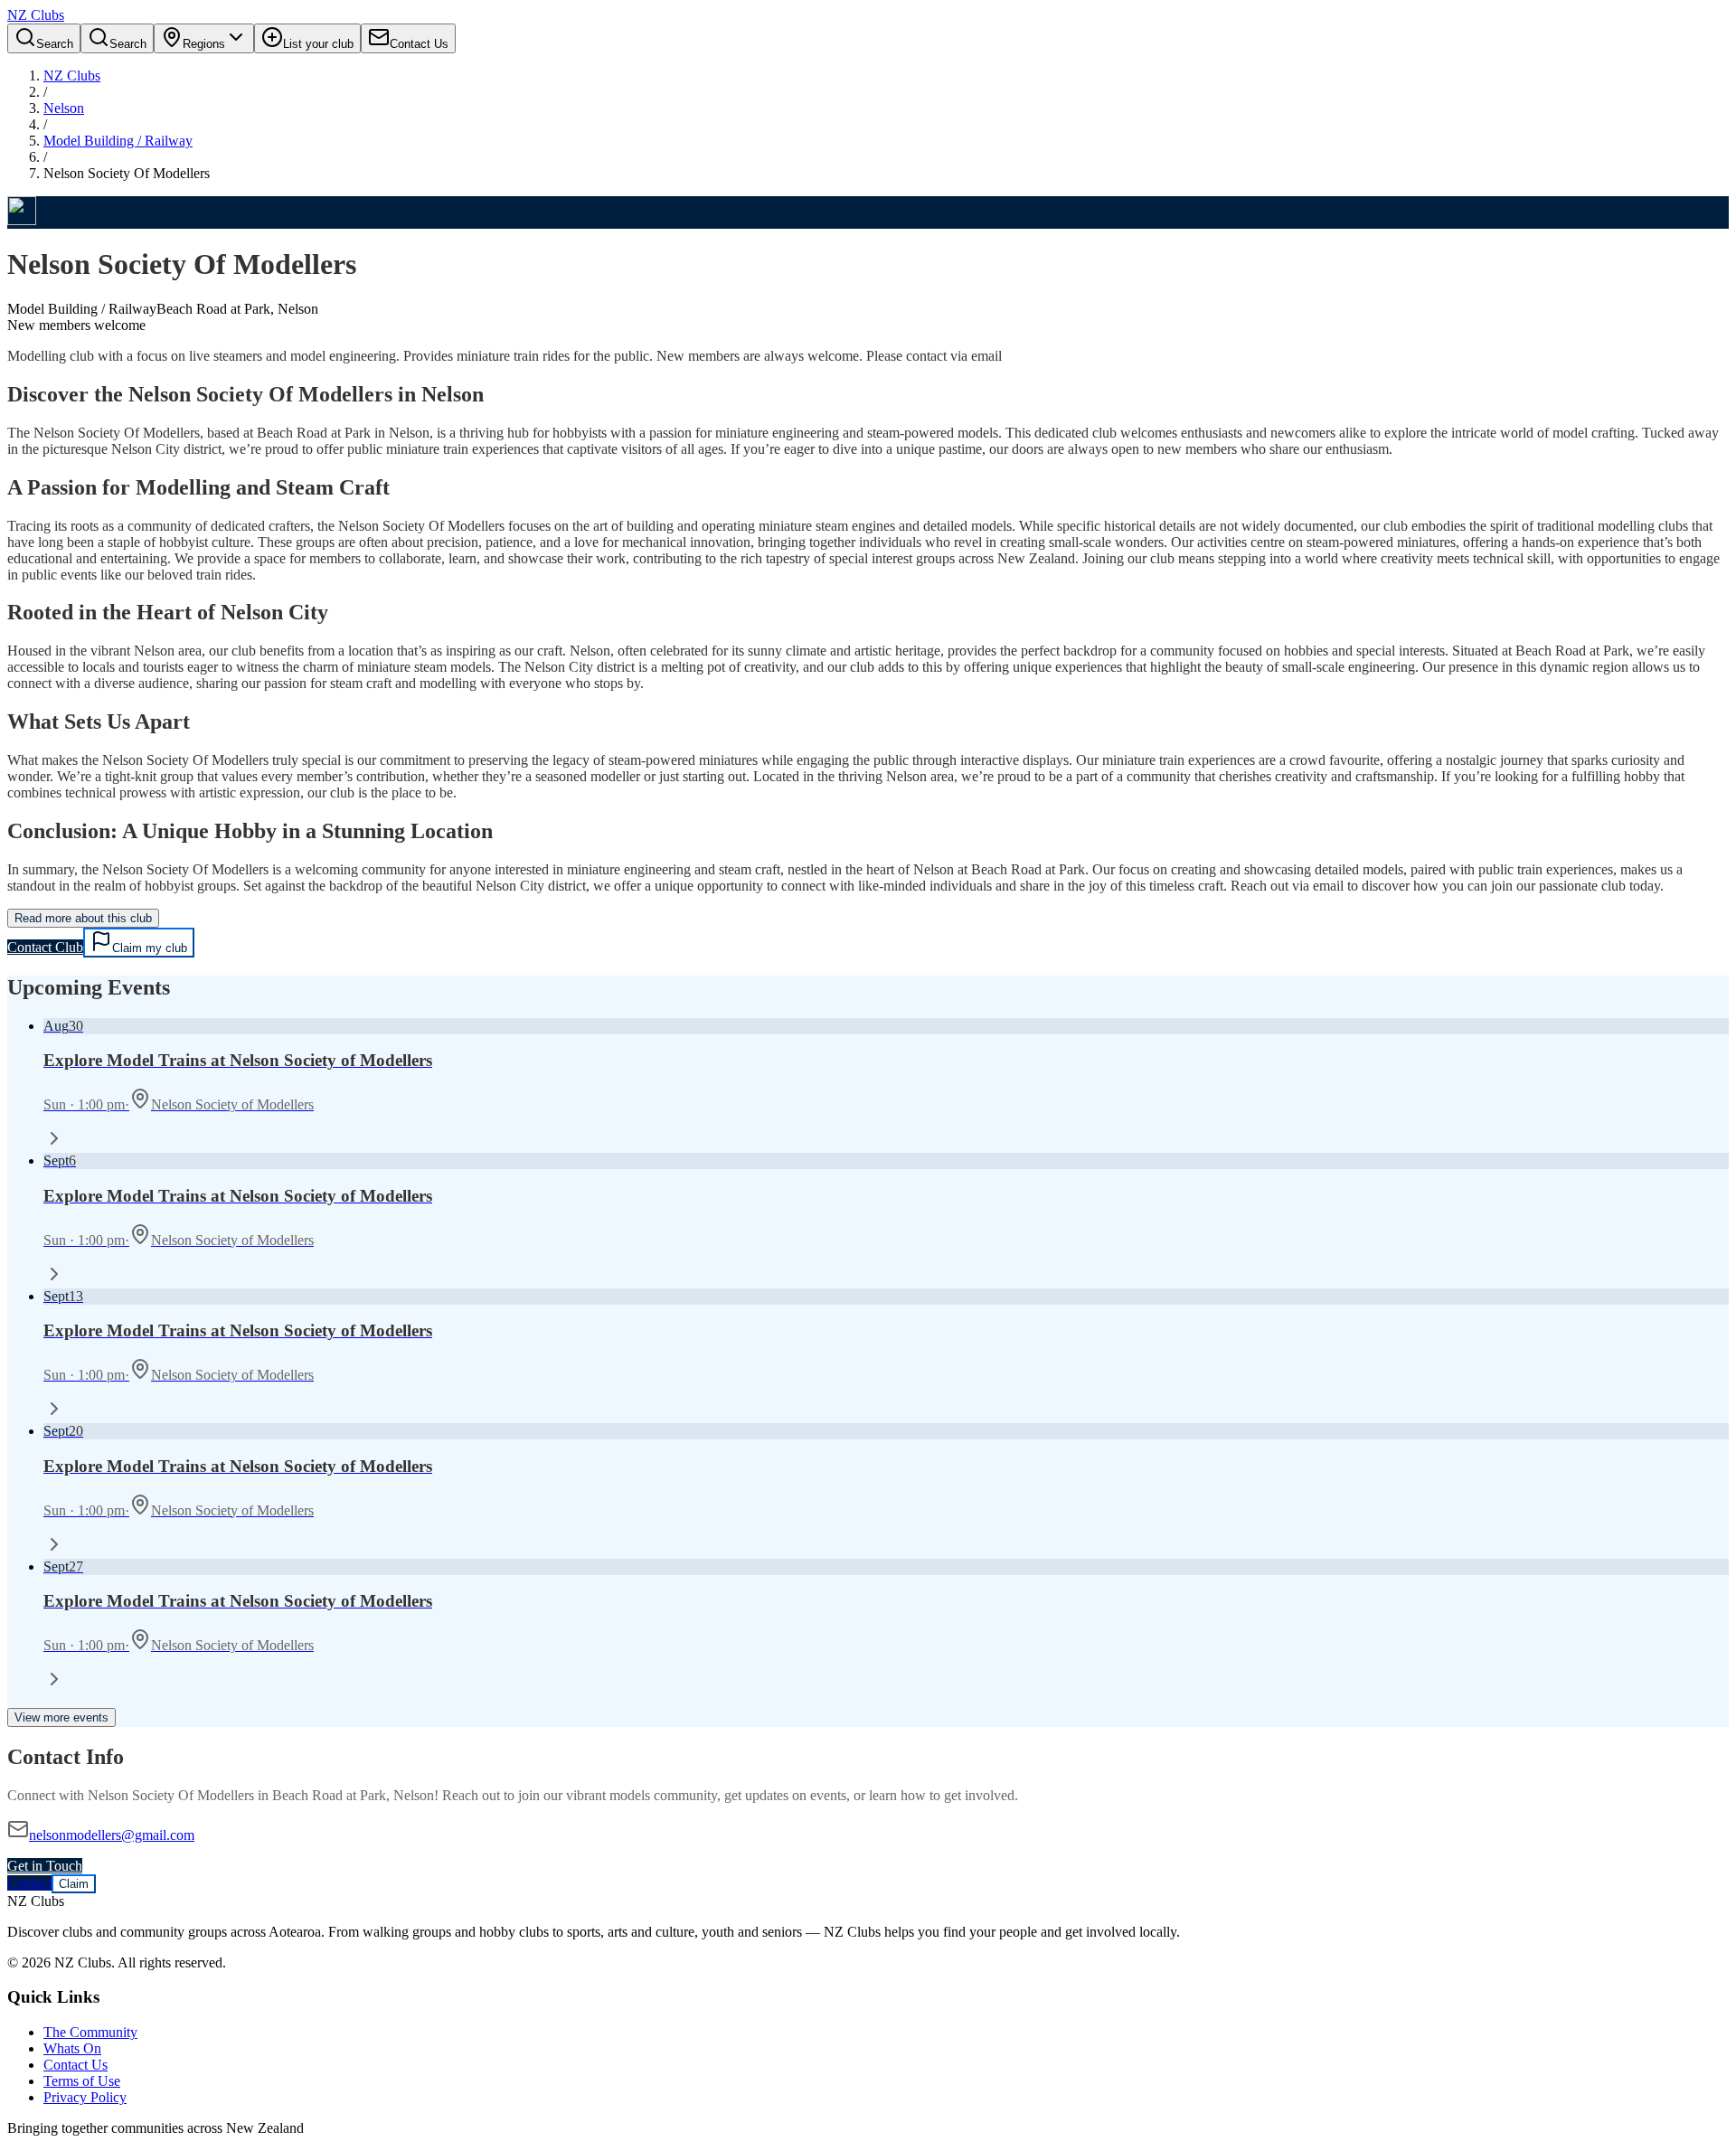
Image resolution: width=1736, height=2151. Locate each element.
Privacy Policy (85, 2097)
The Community (90, 2032)
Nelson (64, 108)
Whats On (72, 2048)
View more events (61, 1717)
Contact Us (75, 2065)
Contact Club (45, 947)
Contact (29, 1883)
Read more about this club (83, 918)
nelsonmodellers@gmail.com (112, 1835)
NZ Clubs (72, 75)
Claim (74, 1884)
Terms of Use (82, 2081)
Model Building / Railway (118, 141)
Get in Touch (45, 1866)
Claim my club (150, 948)
